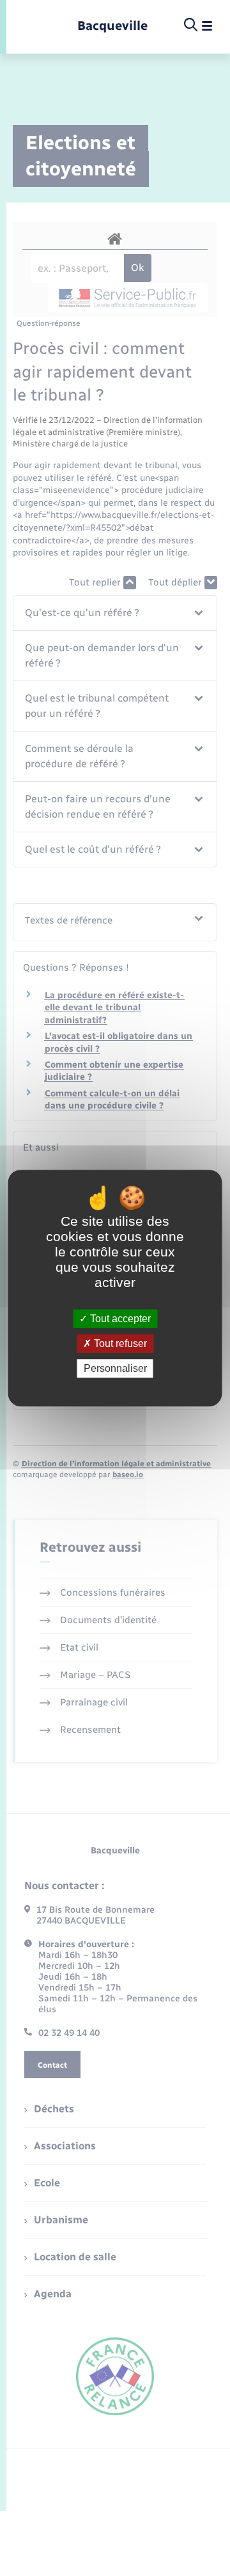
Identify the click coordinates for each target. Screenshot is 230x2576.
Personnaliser (115, 1368)
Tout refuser (119, 1343)
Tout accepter (119, 1319)
